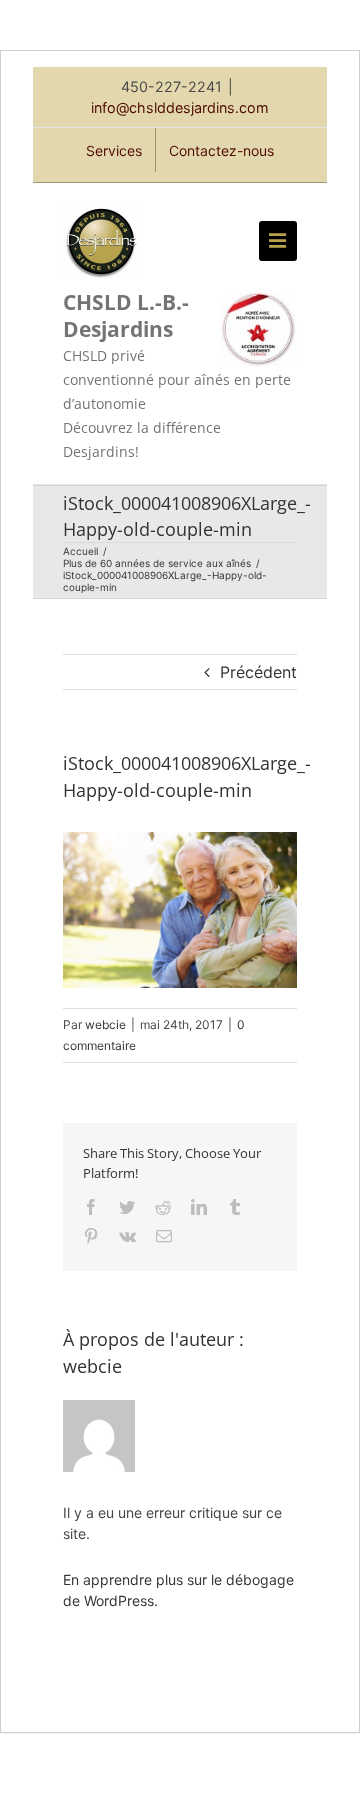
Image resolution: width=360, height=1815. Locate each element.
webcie (105, 1024)
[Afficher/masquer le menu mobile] (278, 241)
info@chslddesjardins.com (180, 107)
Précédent (258, 672)
